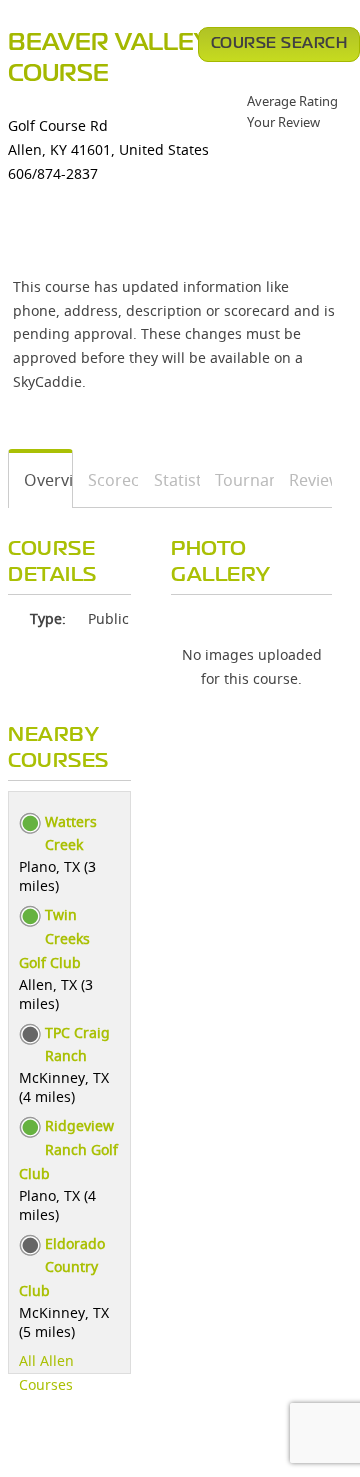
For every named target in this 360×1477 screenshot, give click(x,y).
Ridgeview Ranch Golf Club (68, 1149)
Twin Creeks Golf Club (54, 938)
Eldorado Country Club (62, 1267)
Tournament (237, 480)
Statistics (170, 480)
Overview (41, 480)
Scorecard (106, 480)
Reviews (303, 480)
